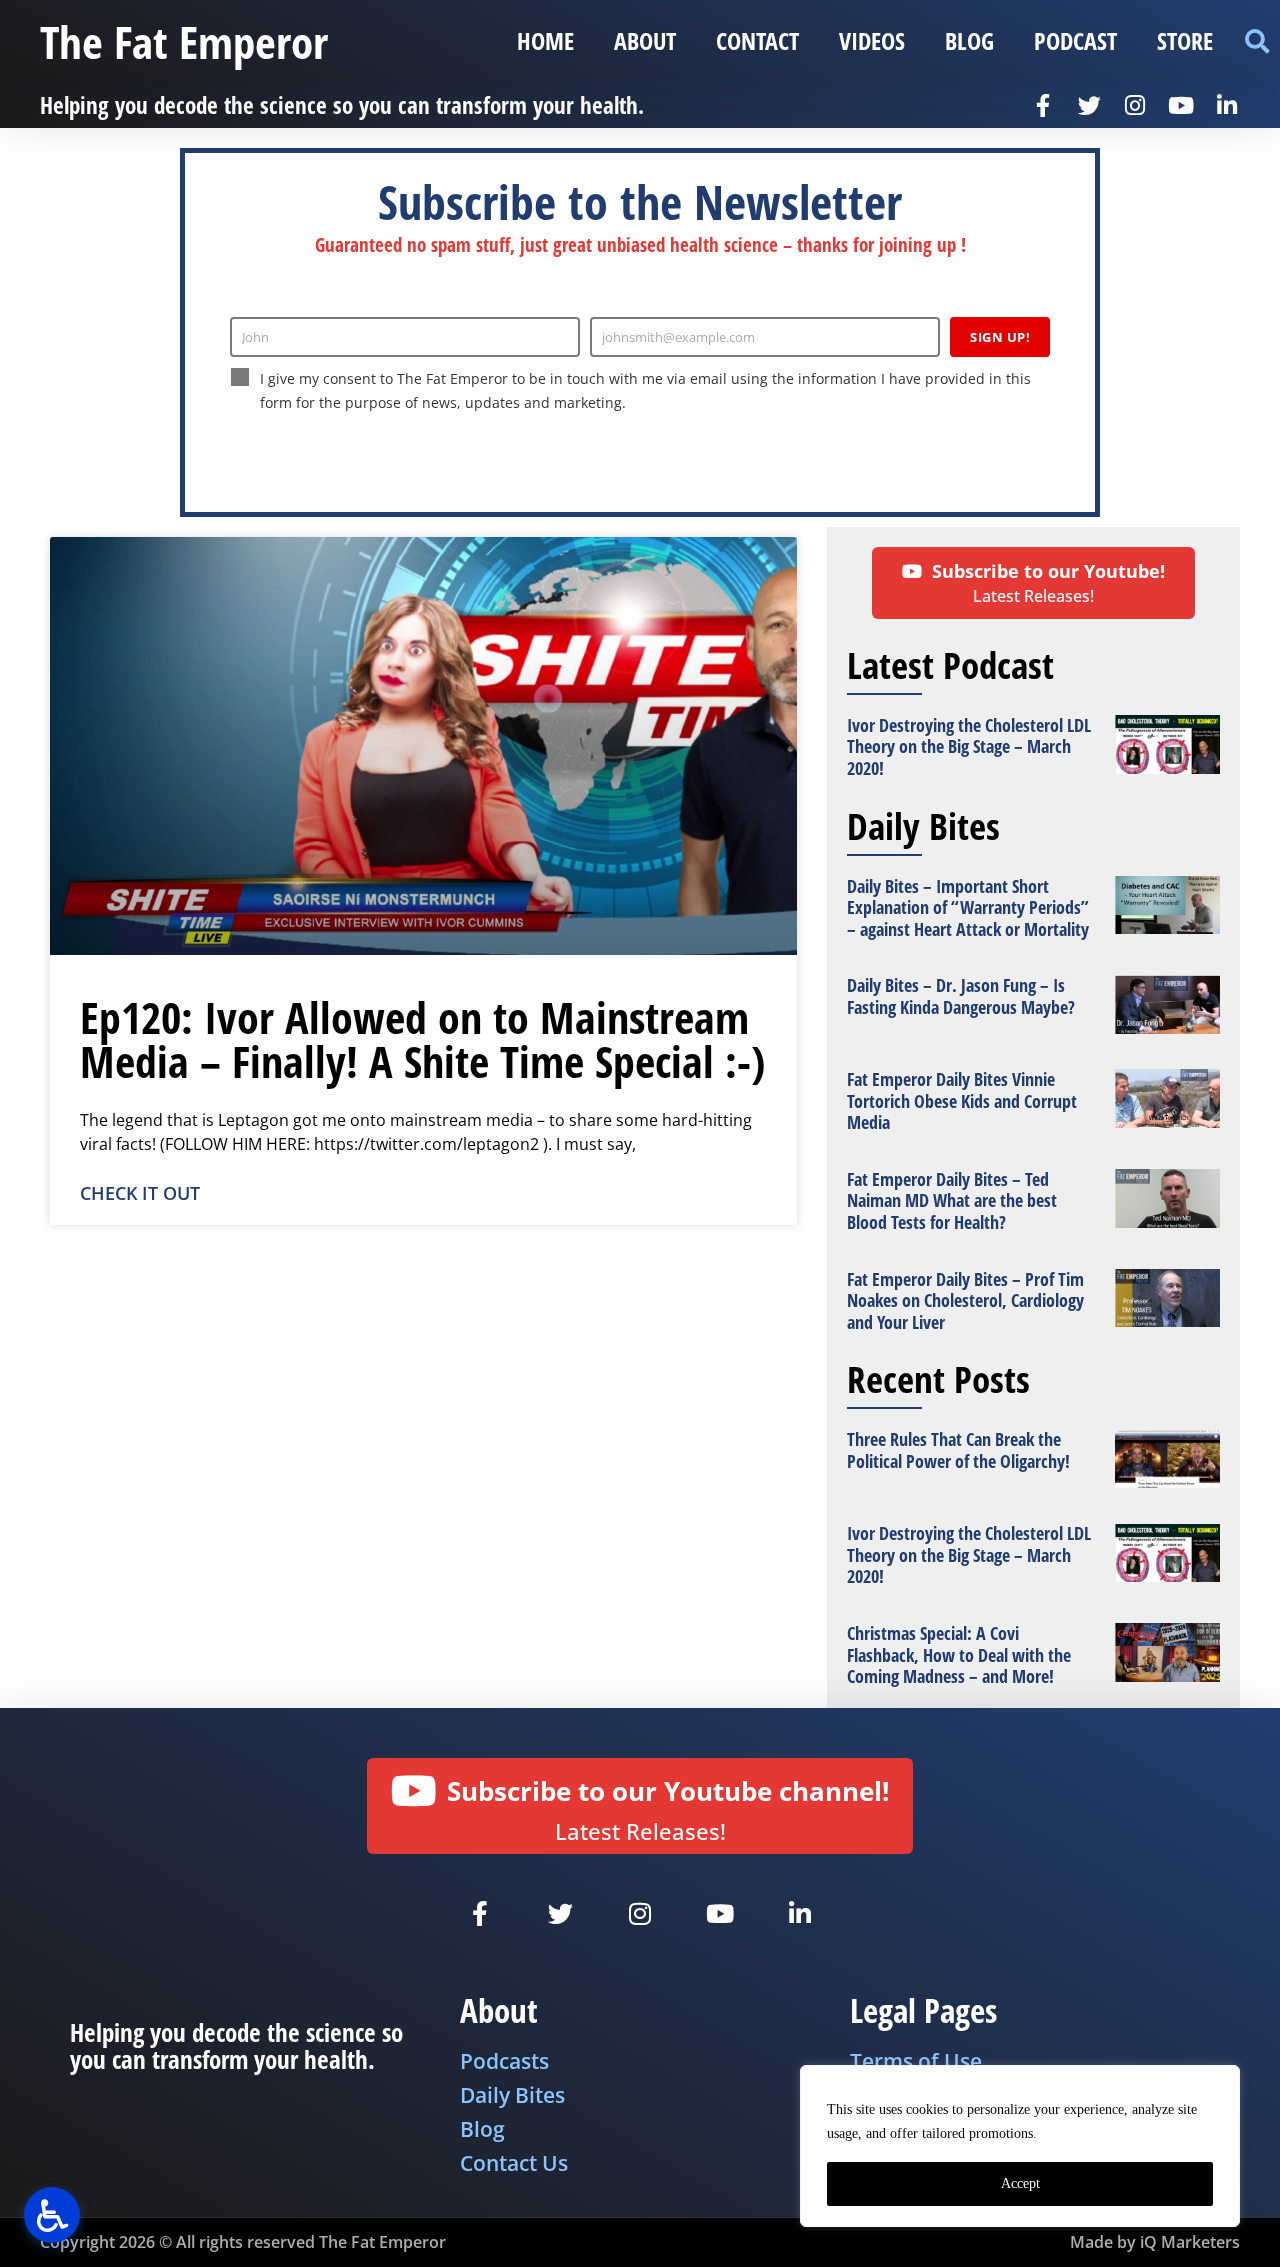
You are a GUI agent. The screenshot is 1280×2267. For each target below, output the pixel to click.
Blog (969, 40)
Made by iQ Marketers (1155, 2242)
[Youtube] (1181, 105)
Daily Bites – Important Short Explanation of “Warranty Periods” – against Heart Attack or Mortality (968, 907)
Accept (1020, 2183)
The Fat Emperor (184, 41)
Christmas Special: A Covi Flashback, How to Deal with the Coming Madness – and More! (959, 1654)
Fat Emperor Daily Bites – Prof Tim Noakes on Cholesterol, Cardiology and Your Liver (965, 1300)
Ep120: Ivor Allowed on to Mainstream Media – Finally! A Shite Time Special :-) (422, 1039)
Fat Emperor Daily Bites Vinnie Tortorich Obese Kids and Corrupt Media (962, 1100)
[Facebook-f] (1043, 105)
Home (545, 40)
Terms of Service (605, 444)
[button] (1256, 41)
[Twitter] (1089, 105)
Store (1185, 40)
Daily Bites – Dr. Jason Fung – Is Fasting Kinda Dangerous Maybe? (961, 996)
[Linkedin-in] (1227, 105)
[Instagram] (1135, 105)
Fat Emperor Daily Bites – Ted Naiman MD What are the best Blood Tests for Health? (952, 1200)
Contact (757, 40)
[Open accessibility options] (52, 2215)
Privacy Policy (509, 444)
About (645, 40)
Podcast (1075, 40)
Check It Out (140, 1193)
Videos (872, 40)
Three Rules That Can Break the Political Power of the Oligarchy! (958, 1450)
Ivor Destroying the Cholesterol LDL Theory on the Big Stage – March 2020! (969, 746)
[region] (1020, 2146)
